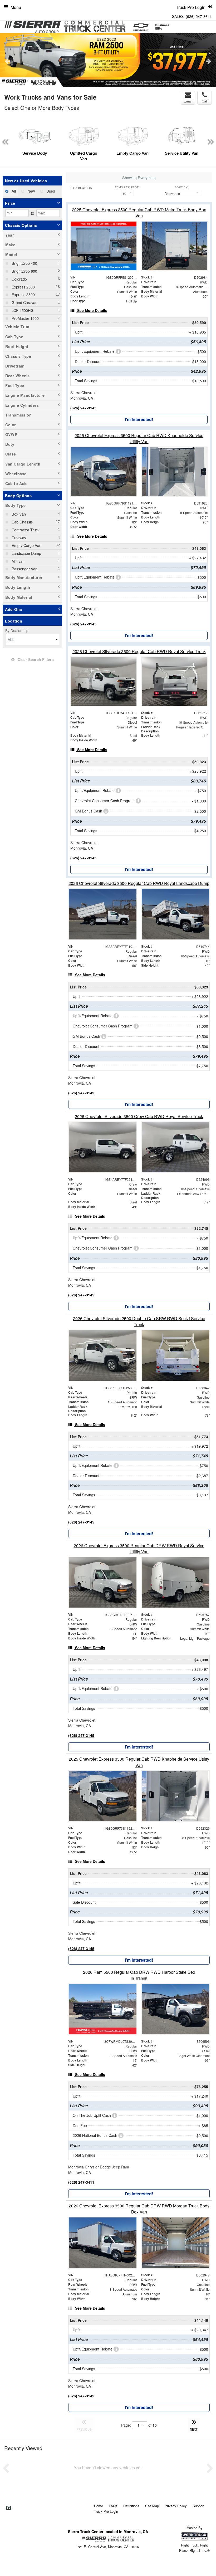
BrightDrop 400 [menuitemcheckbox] (24, 263)
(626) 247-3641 (199, 16)
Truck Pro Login (106, 2511)
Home (99, 2506)
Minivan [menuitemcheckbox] (18, 561)
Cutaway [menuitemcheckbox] (18, 538)
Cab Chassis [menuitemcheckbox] (22, 522)
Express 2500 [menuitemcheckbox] (23, 287)
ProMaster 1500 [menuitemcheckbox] (25, 318)
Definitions (131, 2506)
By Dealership (17, 630)
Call (205, 101)
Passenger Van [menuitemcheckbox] (24, 569)
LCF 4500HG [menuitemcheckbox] (22, 310)
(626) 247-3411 (81, 2182)
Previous (8, 61)
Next (208, 61)
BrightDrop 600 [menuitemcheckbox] (24, 271)
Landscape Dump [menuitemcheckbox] (26, 553)
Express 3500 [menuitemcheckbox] (23, 294)
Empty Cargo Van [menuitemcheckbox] (26, 545)
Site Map (152, 2506)
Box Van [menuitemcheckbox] (18, 514)
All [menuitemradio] (13, 191)
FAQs (113, 2506)
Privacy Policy (176, 2506)
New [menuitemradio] (31, 191)
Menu (16, 7)
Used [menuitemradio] (50, 191)
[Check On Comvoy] (9, 2508)
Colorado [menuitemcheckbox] (19, 279)
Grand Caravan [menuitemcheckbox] (24, 302)
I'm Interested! (139, 419)
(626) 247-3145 (83, 408)
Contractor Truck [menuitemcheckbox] (25, 530)
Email (188, 101)
